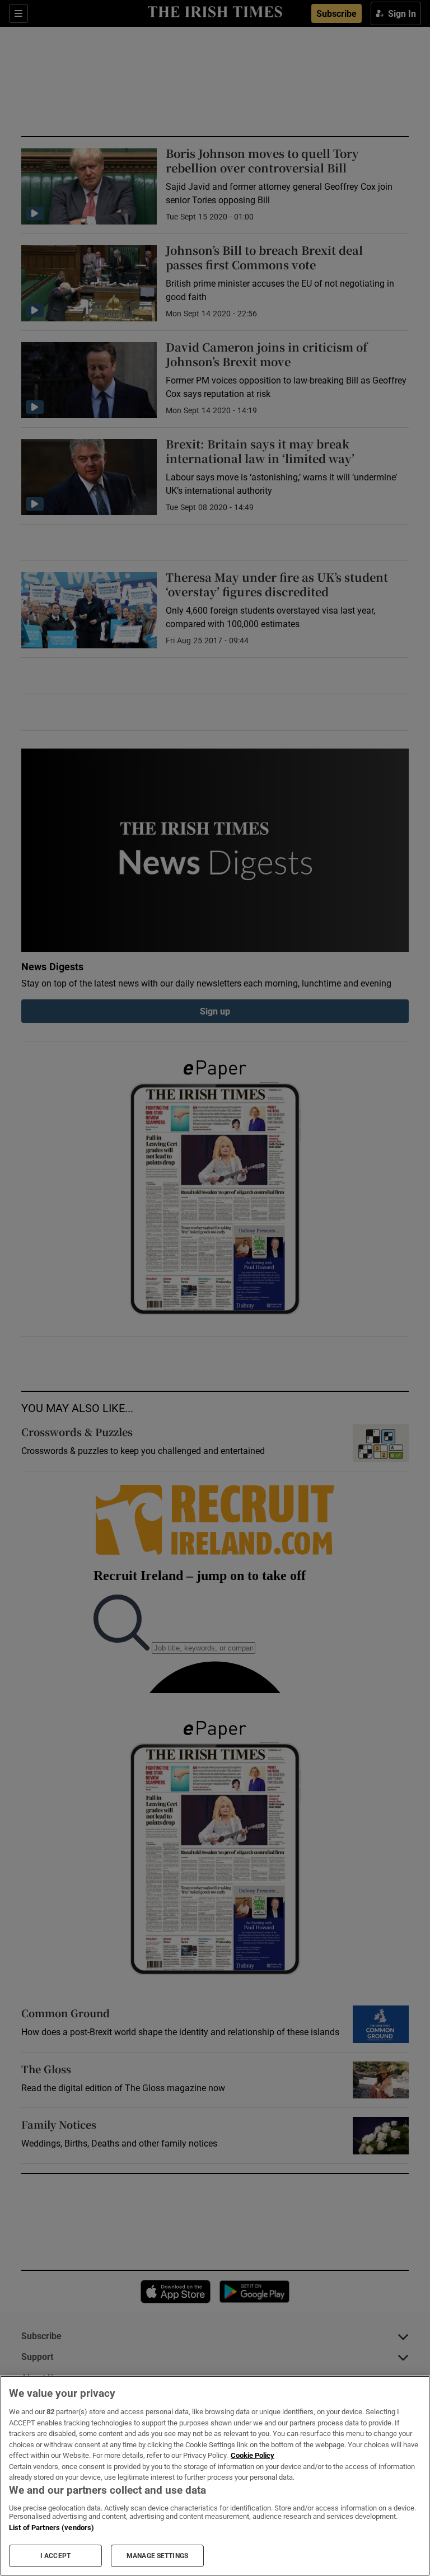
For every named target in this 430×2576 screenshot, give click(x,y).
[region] (215, 2476)
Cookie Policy (253, 2455)
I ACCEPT (55, 2556)
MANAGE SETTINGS (157, 2556)
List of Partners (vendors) (52, 2528)
